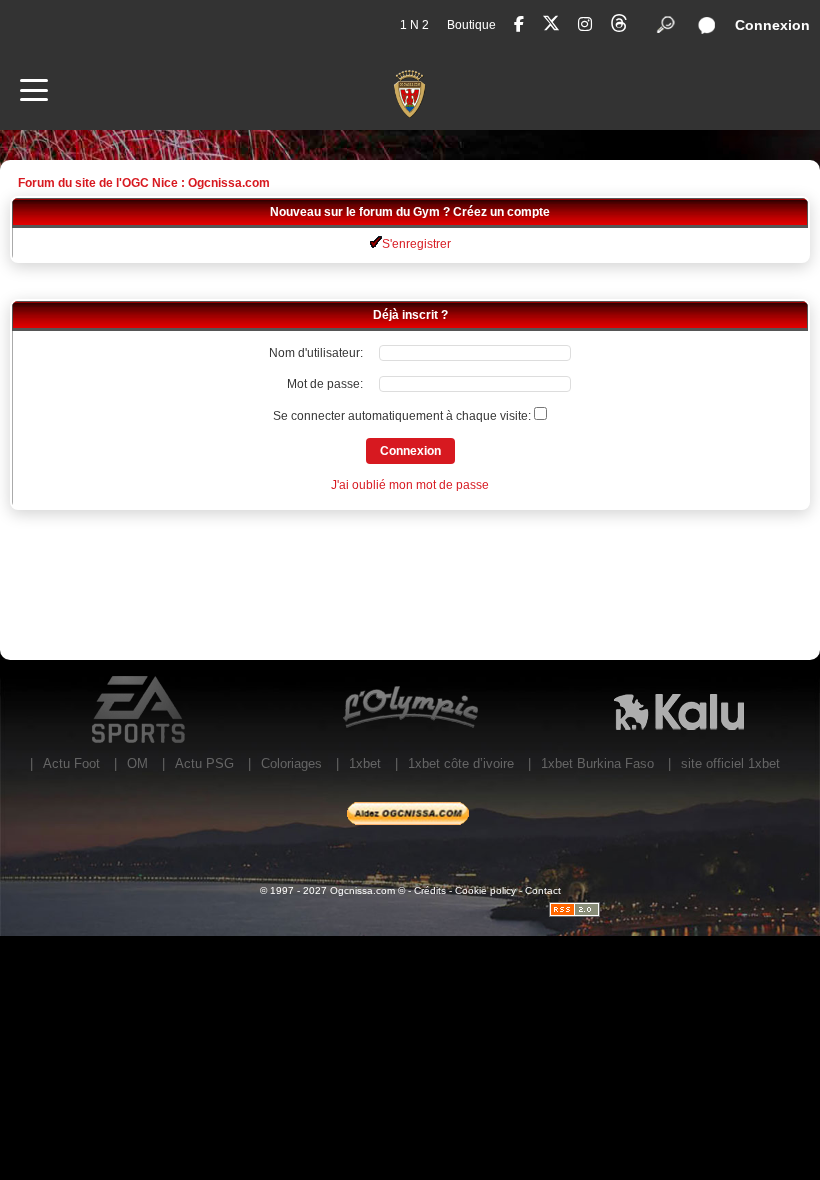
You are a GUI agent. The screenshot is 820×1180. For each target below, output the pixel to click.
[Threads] (619, 26)
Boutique (471, 25)
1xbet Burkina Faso (597, 763)
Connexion (772, 25)
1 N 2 (414, 25)
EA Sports (140, 710)
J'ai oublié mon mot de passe (410, 485)
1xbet (365, 763)
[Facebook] (519, 24)
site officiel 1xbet (730, 763)
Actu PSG (204, 763)
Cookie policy (485, 890)
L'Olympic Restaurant (409, 710)
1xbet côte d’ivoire (461, 763)
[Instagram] (585, 24)
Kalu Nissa (678, 710)
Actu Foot (71, 763)
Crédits (430, 890)
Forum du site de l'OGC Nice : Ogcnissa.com (144, 183)
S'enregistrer (416, 244)
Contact (543, 890)
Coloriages (291, 763)
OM (137, 763)
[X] (551, 26)
